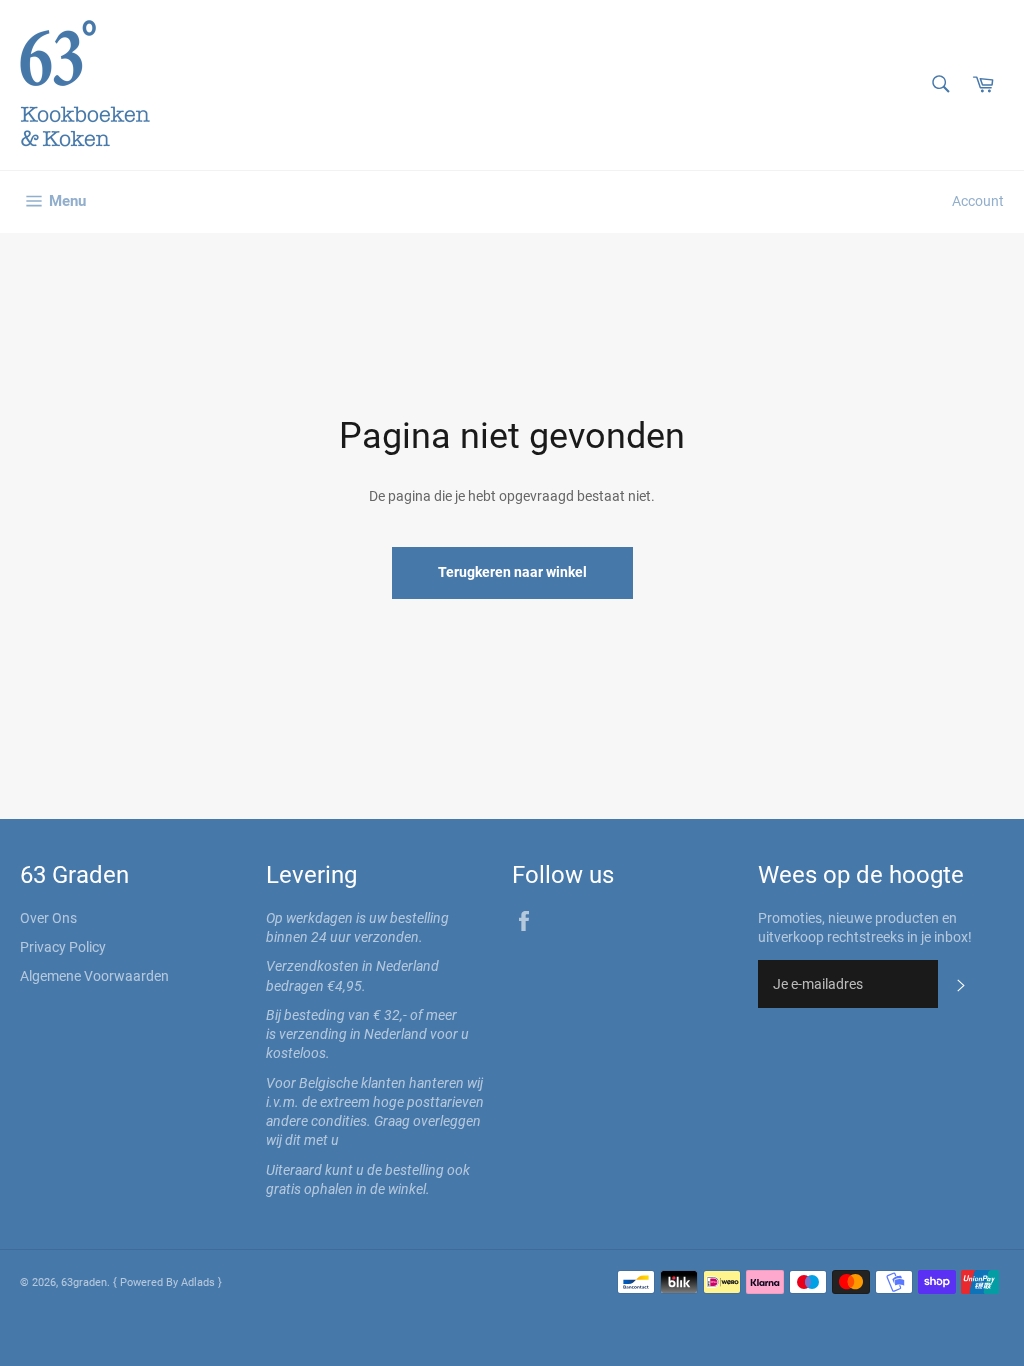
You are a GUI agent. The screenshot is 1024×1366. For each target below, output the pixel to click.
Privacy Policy (63, 947)
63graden (84, 1282)
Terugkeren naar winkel (512, 572)
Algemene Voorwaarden (94, 976)
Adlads (199, 1282)
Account (978, 201)
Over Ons (48, 918)
